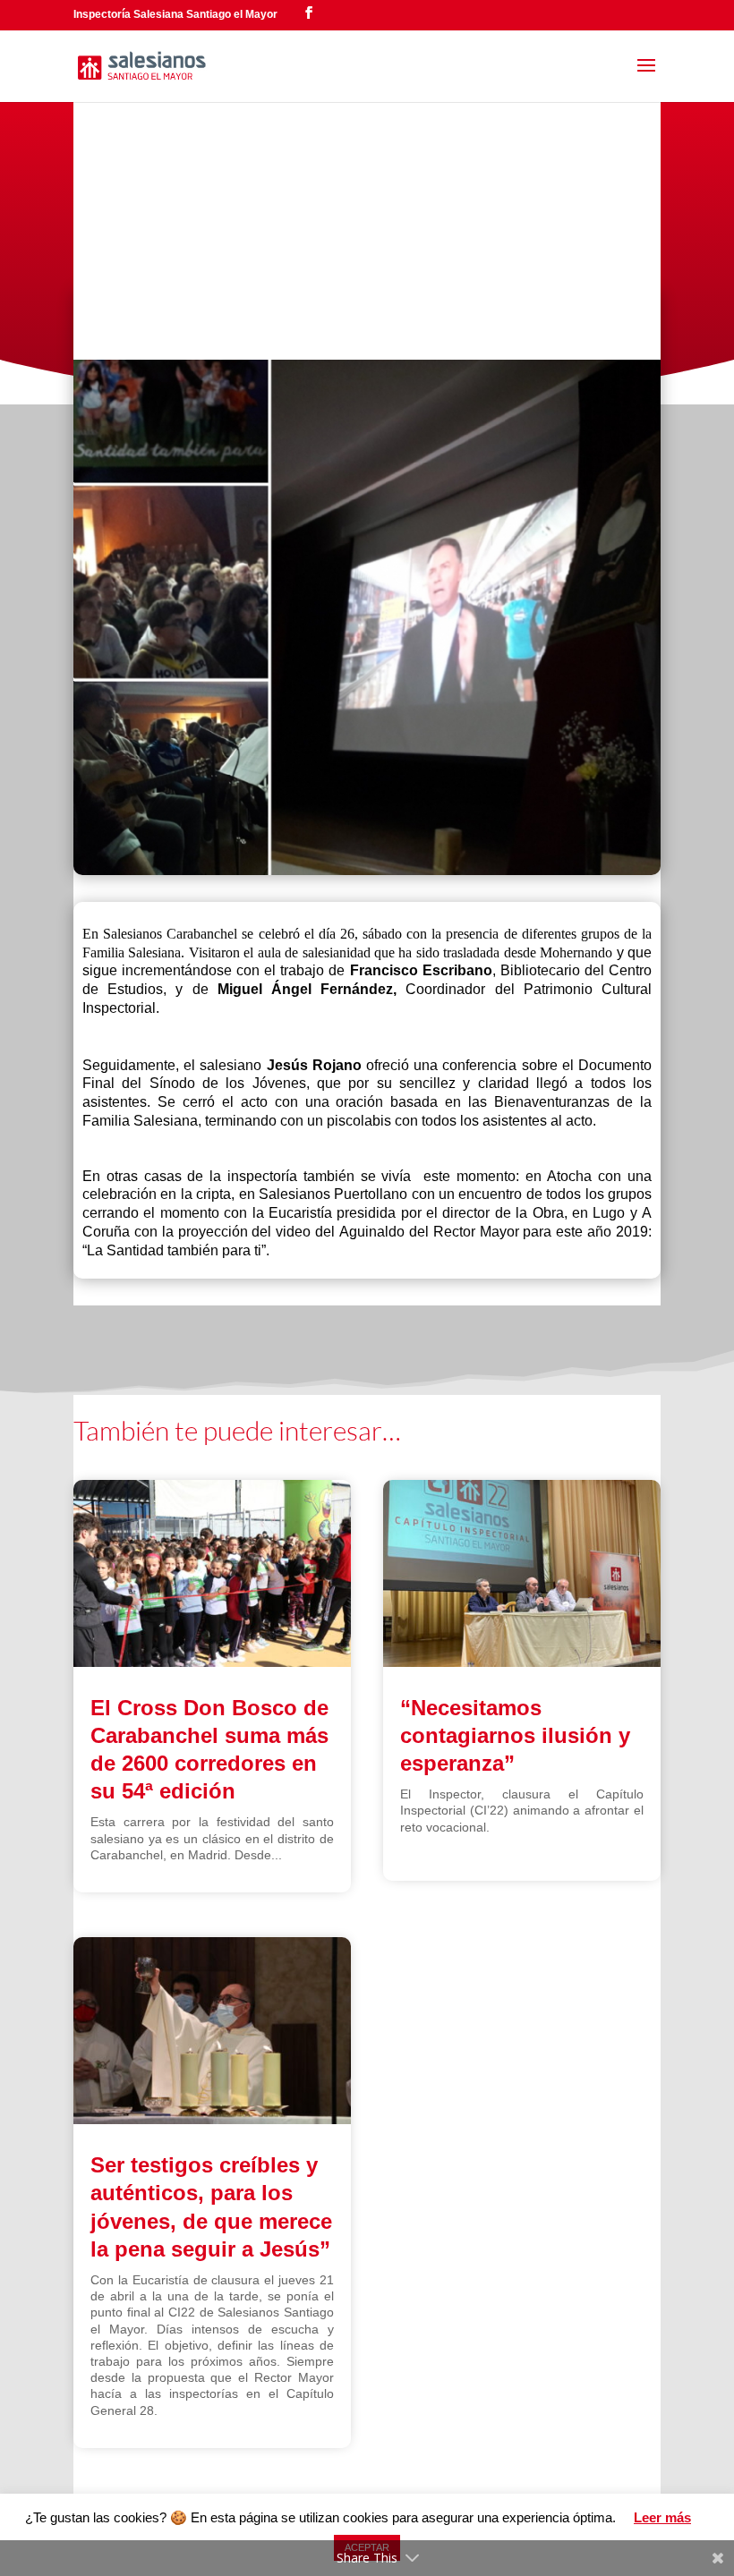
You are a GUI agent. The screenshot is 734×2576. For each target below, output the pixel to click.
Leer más (662, 2517)
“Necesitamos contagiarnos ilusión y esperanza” (515, 1735)
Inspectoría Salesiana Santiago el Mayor (175, 14)
